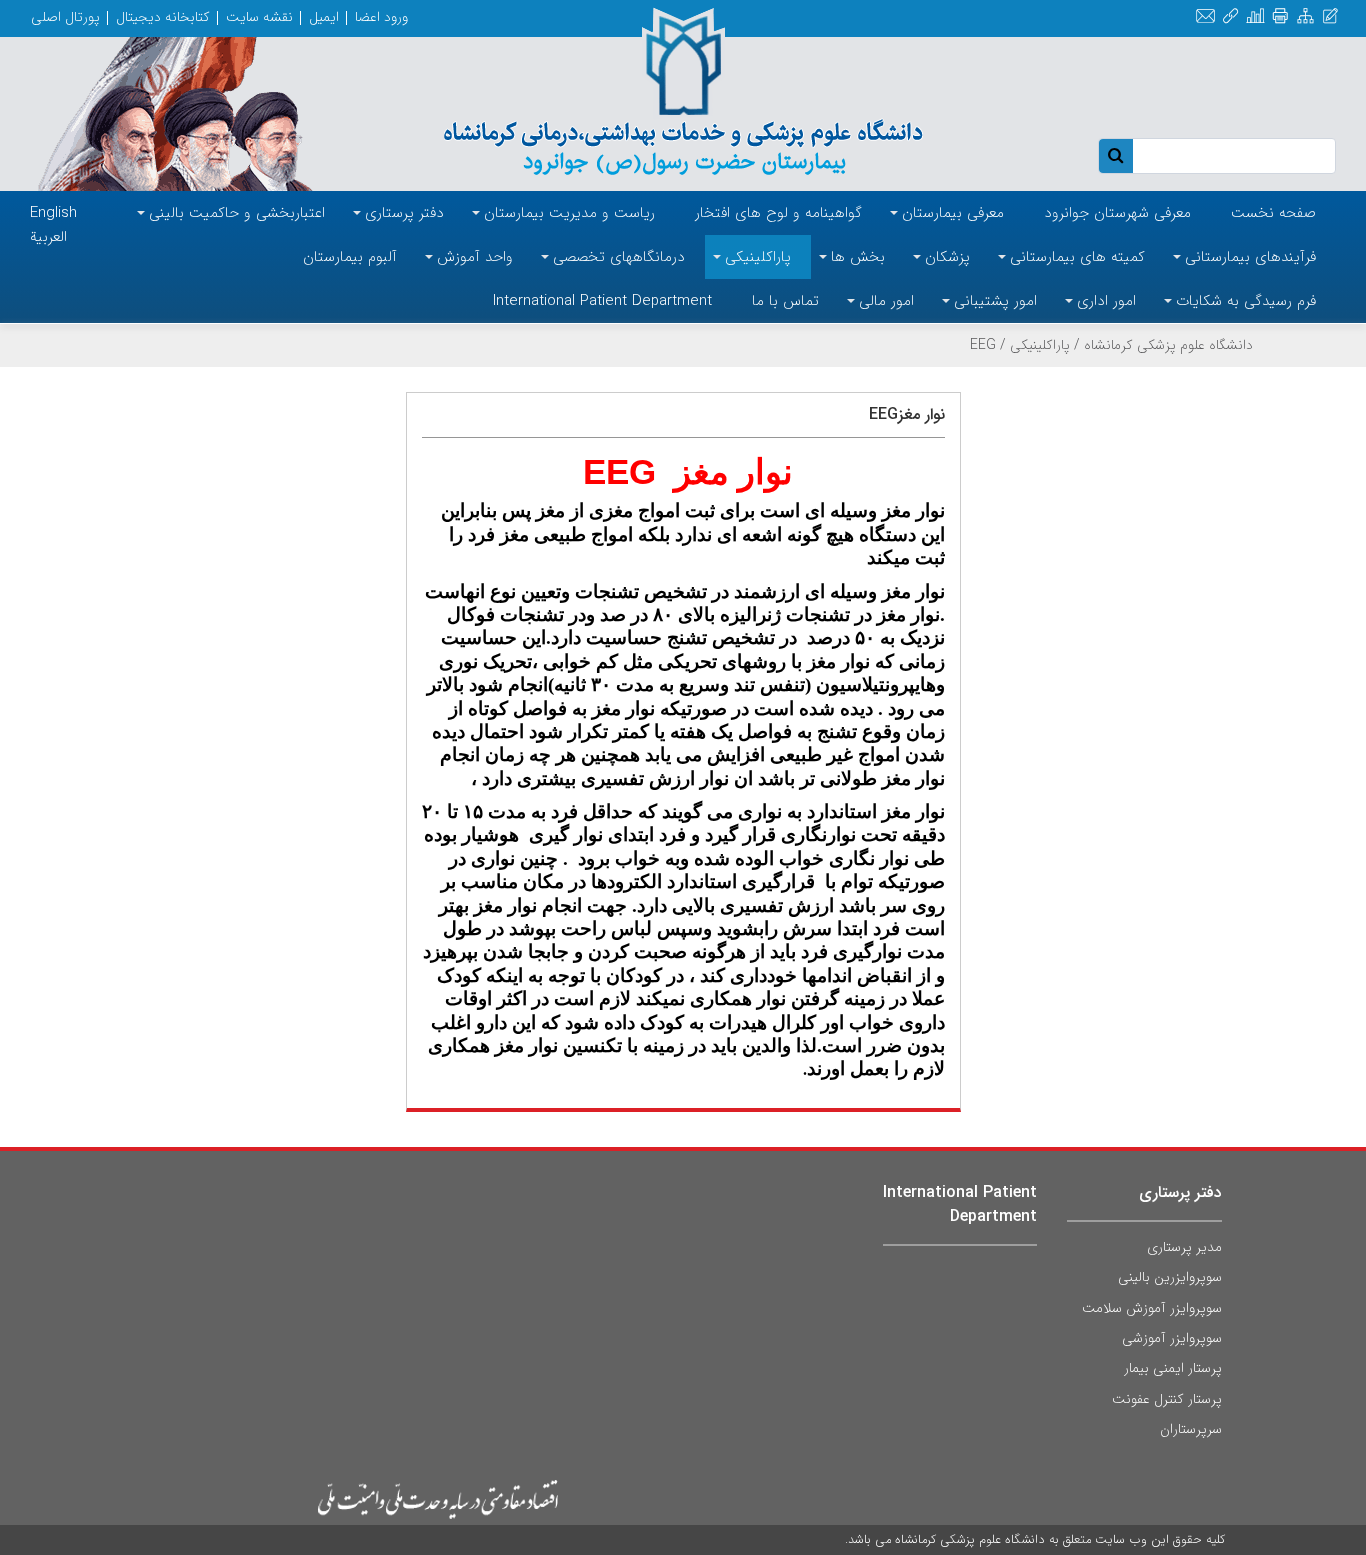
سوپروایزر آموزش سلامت (1152, 1308)
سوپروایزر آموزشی (1172, 1338)
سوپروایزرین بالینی (1170, 1277)
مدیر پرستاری (1184, 1247)
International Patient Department (960, 1204)
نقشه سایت (259, 17)
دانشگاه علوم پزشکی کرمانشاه (1168, 345)
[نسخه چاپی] (1280, 16)
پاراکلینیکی (1040, 345)
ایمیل (324, 17)
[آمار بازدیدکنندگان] (1255, 16)
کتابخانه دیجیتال (163, 17)
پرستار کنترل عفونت (1167, 1399)
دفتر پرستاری (1180, 1192)
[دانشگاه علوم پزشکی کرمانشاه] (683, 92)
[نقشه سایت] (1305, 16)
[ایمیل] (1205, 16)
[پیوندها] (1230, 16)
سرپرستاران (1191, 1429)
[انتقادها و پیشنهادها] (1330, 16)
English (53, 213)
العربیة (48, 237)
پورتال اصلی (65, 17)
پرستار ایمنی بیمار (1173, 1368)
